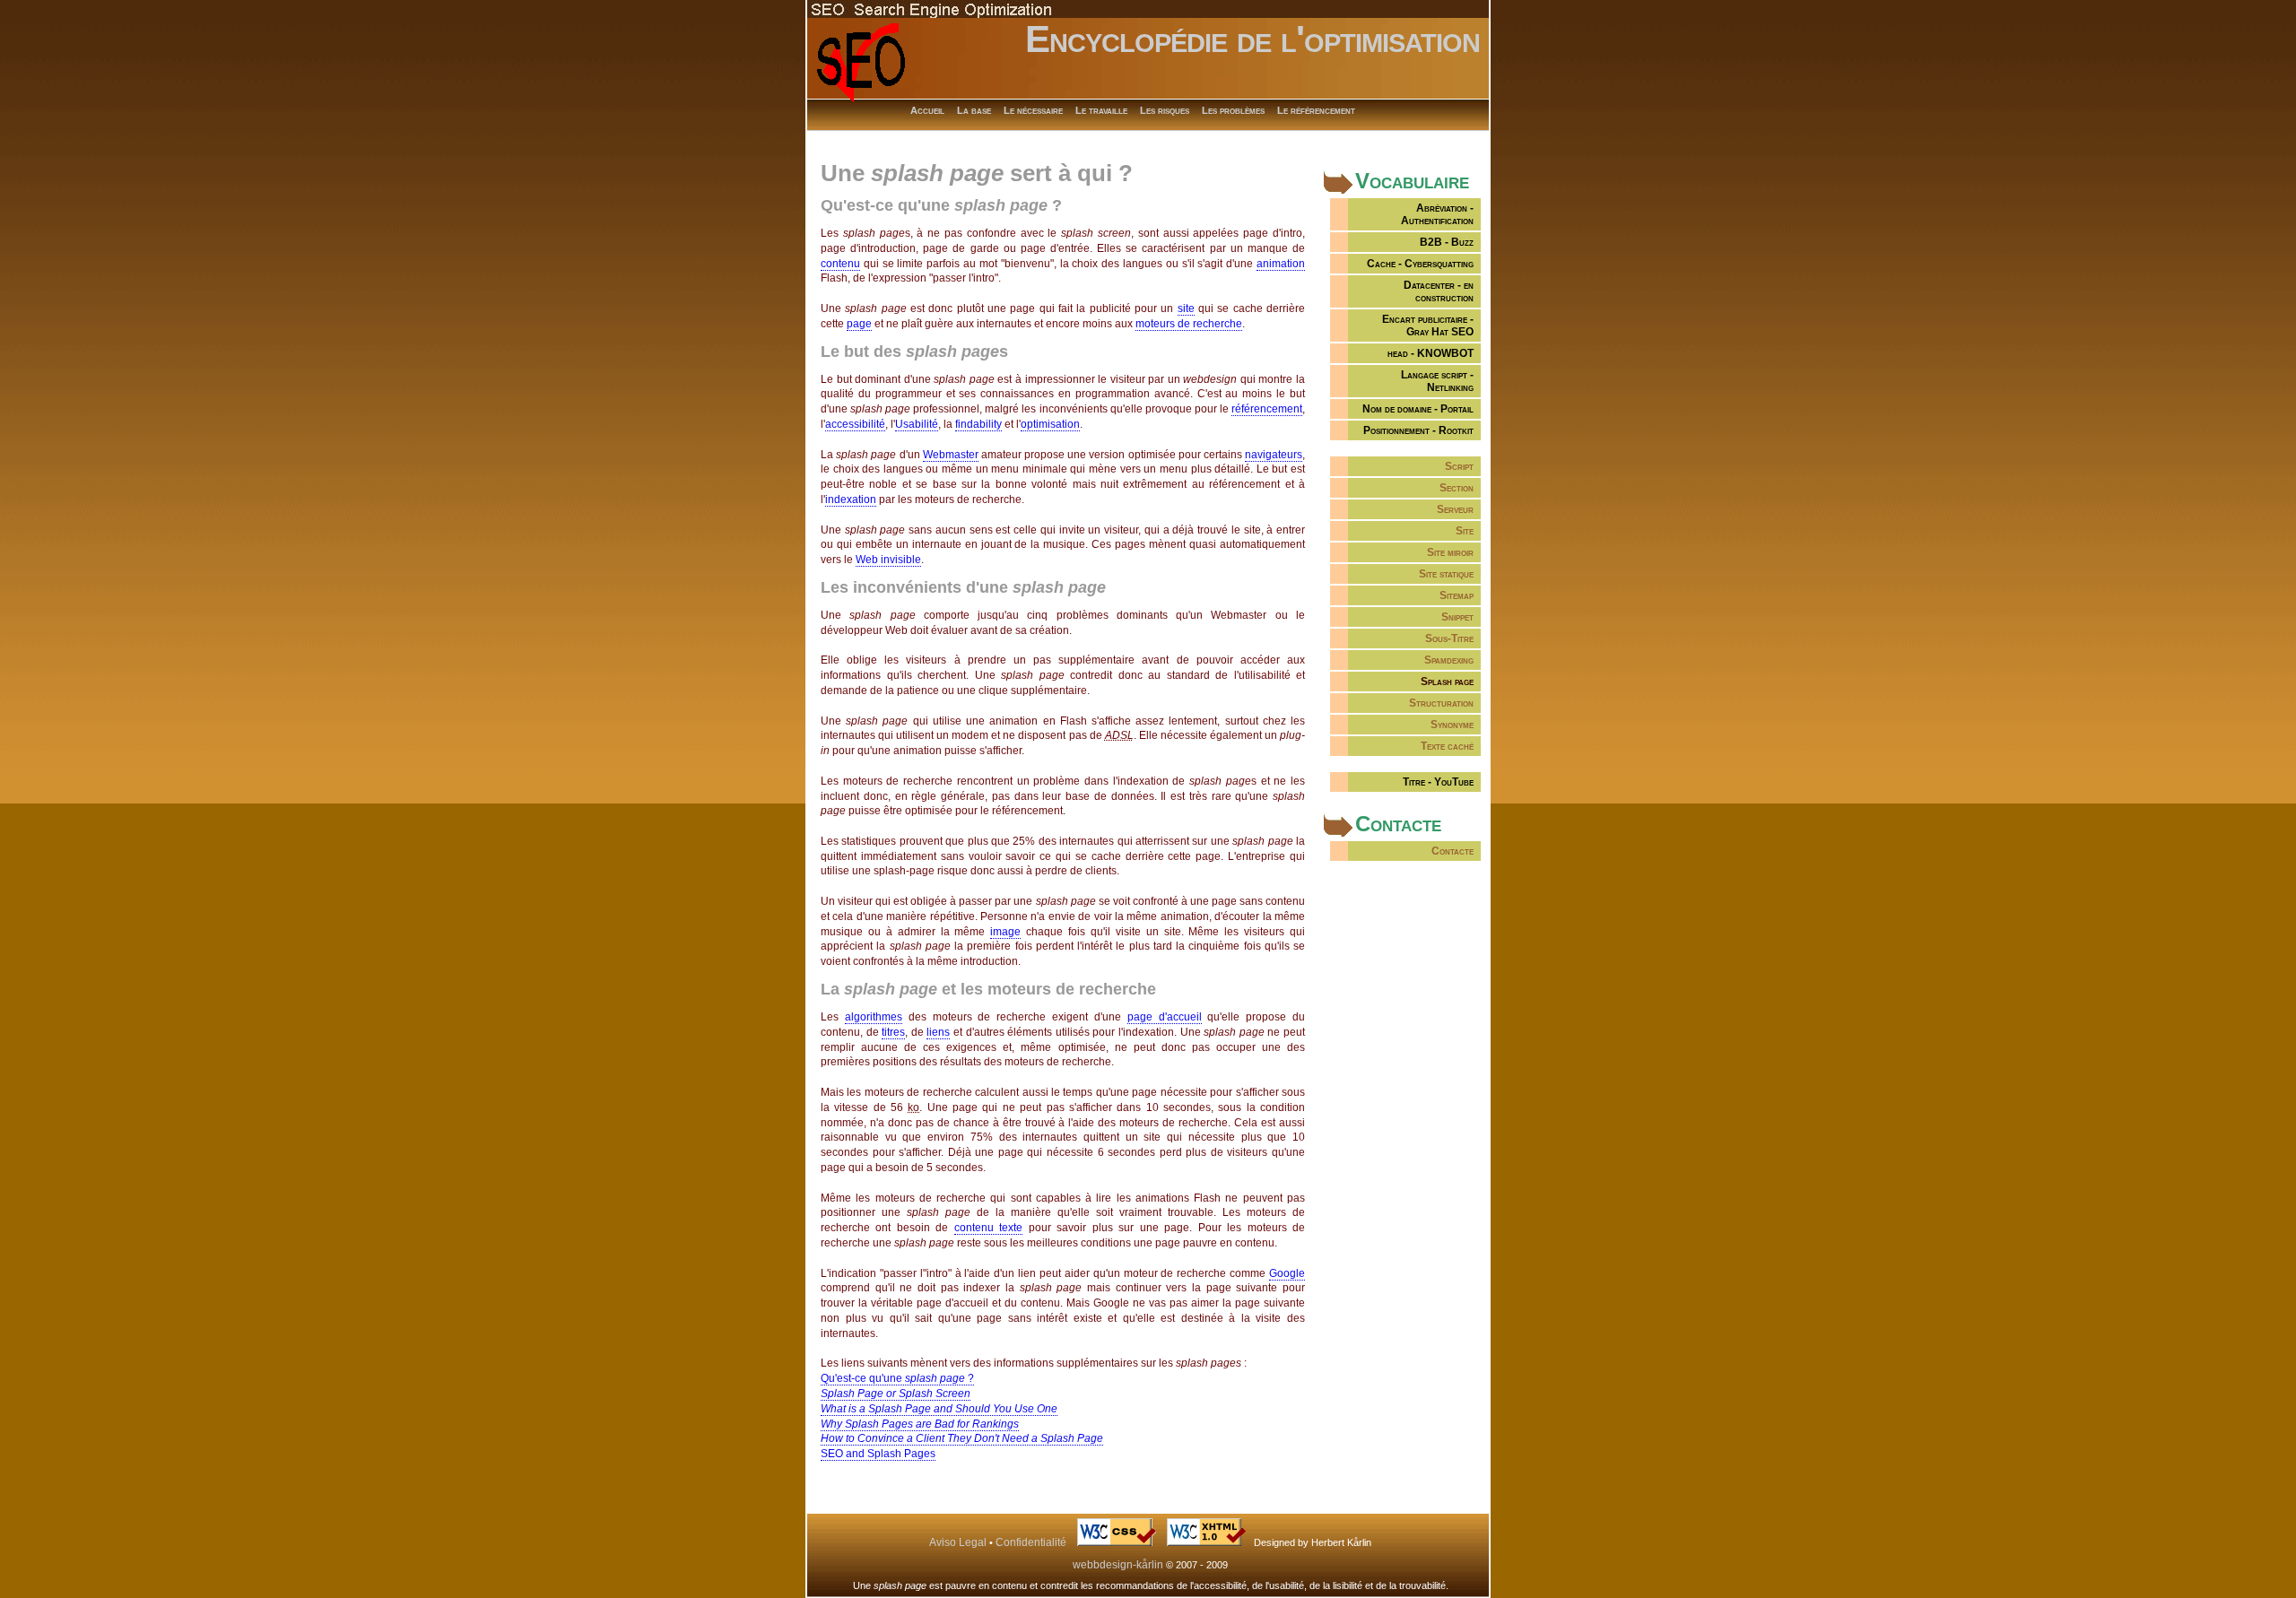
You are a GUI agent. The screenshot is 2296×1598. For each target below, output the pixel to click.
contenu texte (988, 1228)
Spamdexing (1449, 660)
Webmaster (951, 455)
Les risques (1165, 110)
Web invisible (888, 560)
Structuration (1441, 703)
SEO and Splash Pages (878, 1454)
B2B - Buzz (1447, 242)
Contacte (1452, 851)
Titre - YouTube (1438, 782)
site (1186, 308)
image (1005, 932)
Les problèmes (1233, 110)
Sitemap (1457, 595)
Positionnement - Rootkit (1418, 430)
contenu (840, 264)
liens (938, 1032)
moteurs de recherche (1189, 324)
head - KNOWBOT (1431, 353)
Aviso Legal (958, 1542)
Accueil (927, 110)
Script (1459, 466)
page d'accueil (1165, 1017)
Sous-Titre (1449, 638)
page (859, 324)
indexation (851, 499)
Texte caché (1447, 746)
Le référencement (1316, 110)
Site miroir (1450, 552)
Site (1465, 531)
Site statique (1446, 574)
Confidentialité (1031, 1542)
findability (978, 424)
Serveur (1455, 509)
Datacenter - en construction (1439, 291)
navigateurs (1274, 455)
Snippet (1457, 617)
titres (893, 1032)
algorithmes (874, 1017)
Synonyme (1452, 725)
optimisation (1050, 424)
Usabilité (917, 424)
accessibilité (855, 424)
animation (1281, 264)
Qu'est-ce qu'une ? (897, 1378)
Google (1287, 1273)
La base (974, 110)
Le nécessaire (1033, 110)
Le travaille (1101, 110)
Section (1457, 488)
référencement (1267, 409)
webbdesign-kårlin (1118, 1565)
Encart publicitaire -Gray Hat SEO (1428, 326)
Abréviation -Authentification (1437, 214)
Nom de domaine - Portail (1418, 409)
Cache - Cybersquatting (1420, 264)
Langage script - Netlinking (1437, 381)
